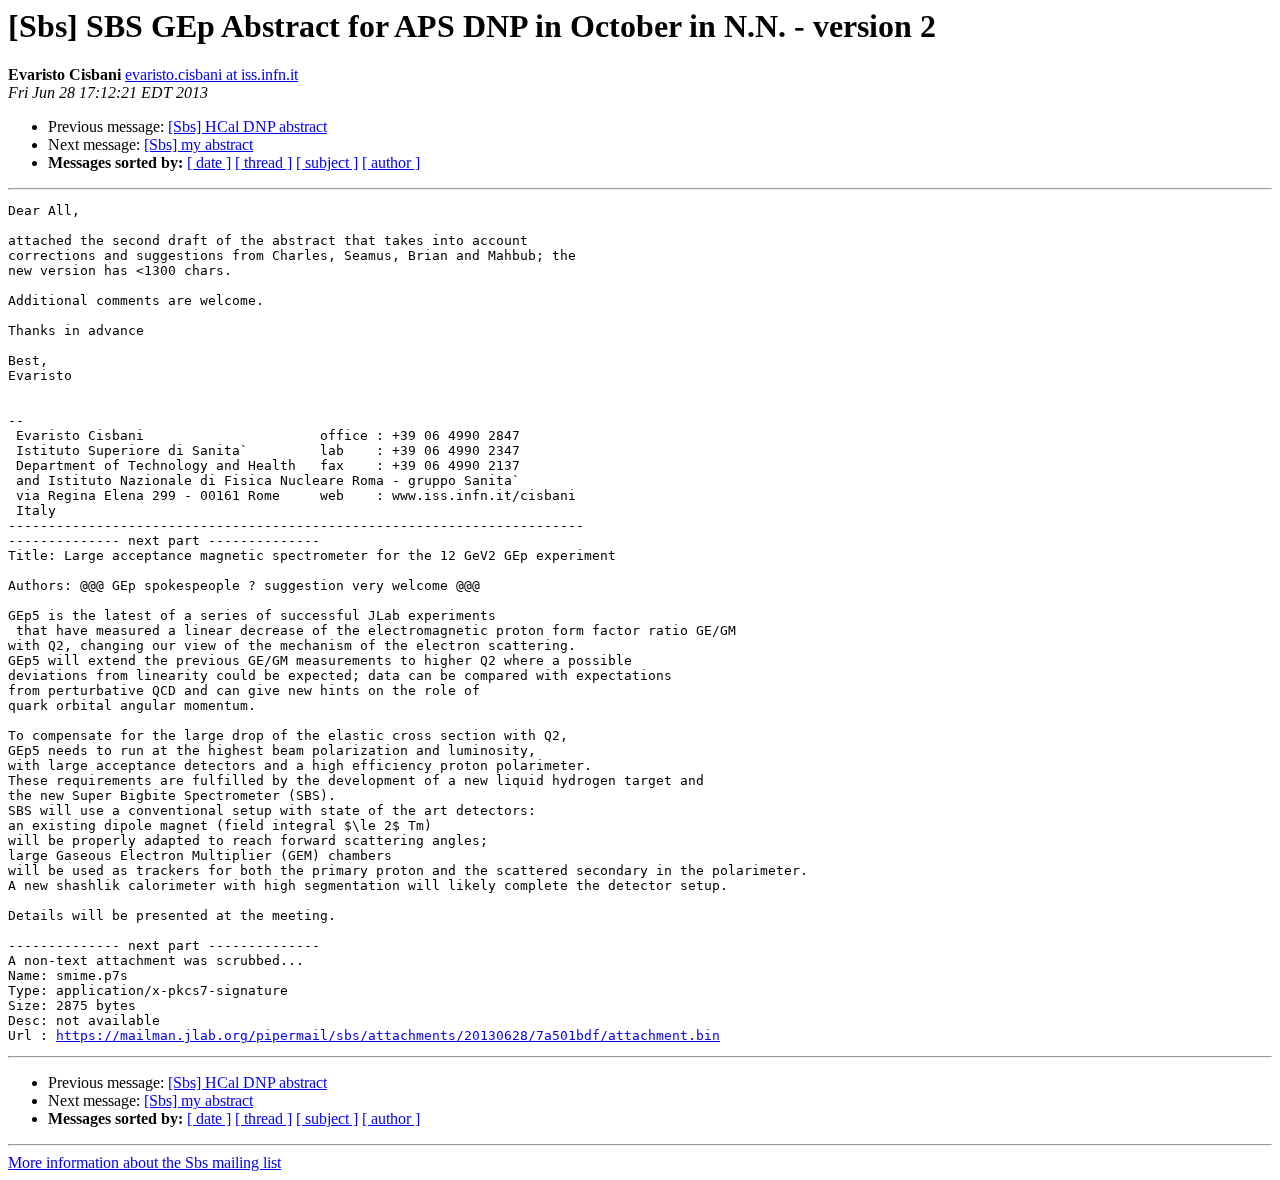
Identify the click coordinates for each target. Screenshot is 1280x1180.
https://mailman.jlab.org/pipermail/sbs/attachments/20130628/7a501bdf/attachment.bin (388, 1035)
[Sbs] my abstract (198, 144)
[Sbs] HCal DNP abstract (247, 126)
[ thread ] (263, 162)
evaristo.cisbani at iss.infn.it (211, 74)
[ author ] (391, 162)
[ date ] (209, 162)
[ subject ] (327, 162)
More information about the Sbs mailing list (144, 1162)
